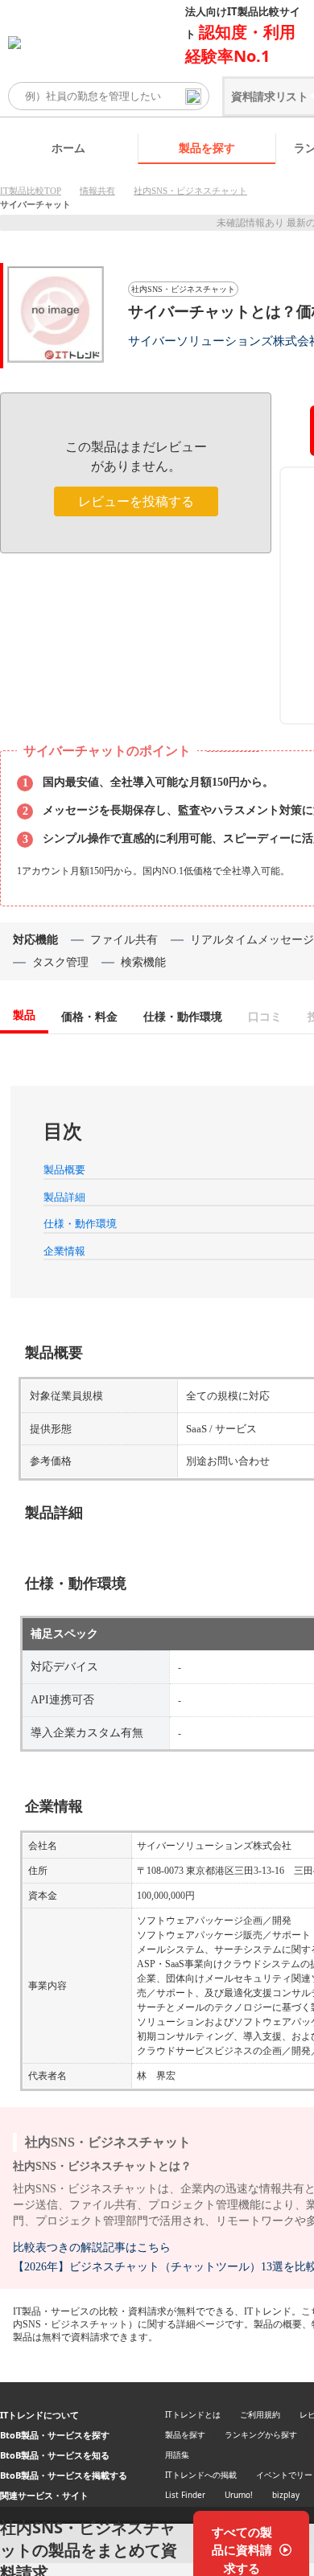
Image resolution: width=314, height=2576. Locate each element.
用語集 (177, 2455)
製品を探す (207, 148)
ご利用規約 (260, 2414)
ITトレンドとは (193, 2414)
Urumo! (239, 2495)
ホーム (68, 148)
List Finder (185, 2495)
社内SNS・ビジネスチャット (190, 191)
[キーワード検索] (193, 97)
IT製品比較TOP (31, 191)
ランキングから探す (261, 2434)
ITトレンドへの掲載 (201, 2475)
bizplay (286, 2495)
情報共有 (97, 191)
